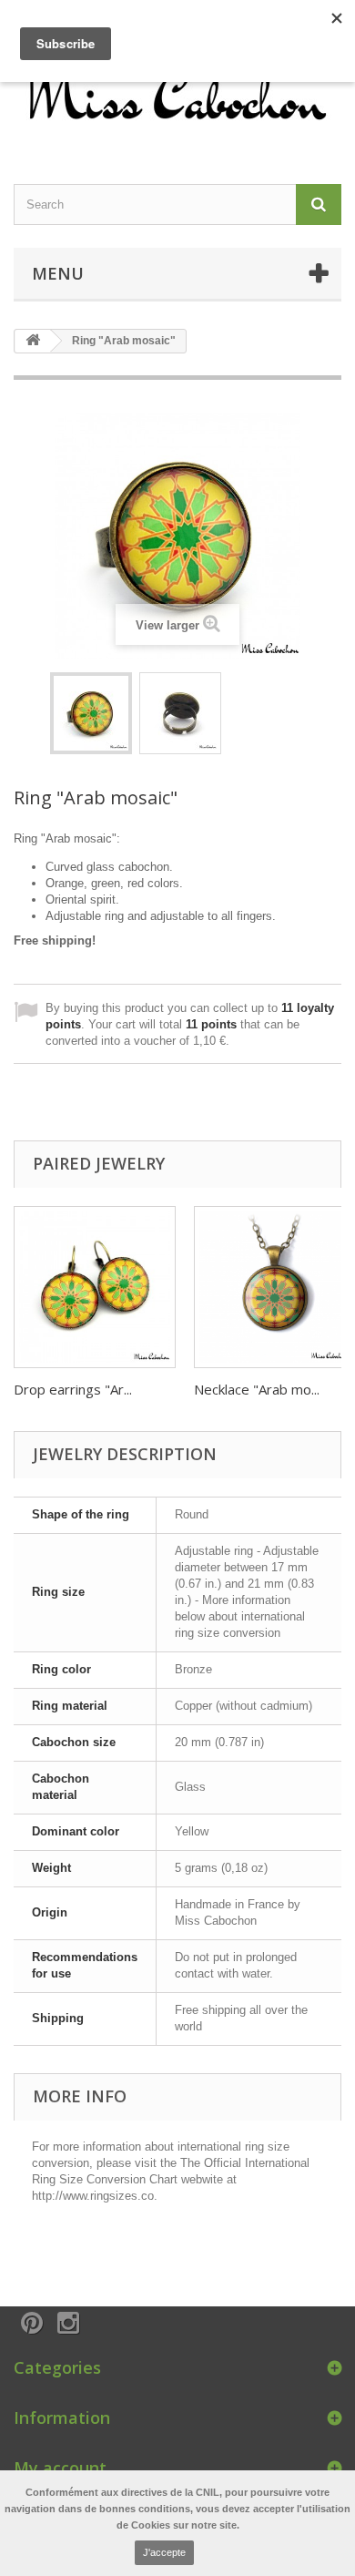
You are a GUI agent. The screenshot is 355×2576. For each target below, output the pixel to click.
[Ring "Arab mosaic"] (91, 713)
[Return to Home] (33, 341)
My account (60, 2468)
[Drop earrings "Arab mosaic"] (95, 1287)
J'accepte (164, 2552)
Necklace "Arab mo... (257, 1389)
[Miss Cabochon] (177, 93)
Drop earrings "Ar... (73, 1389)
